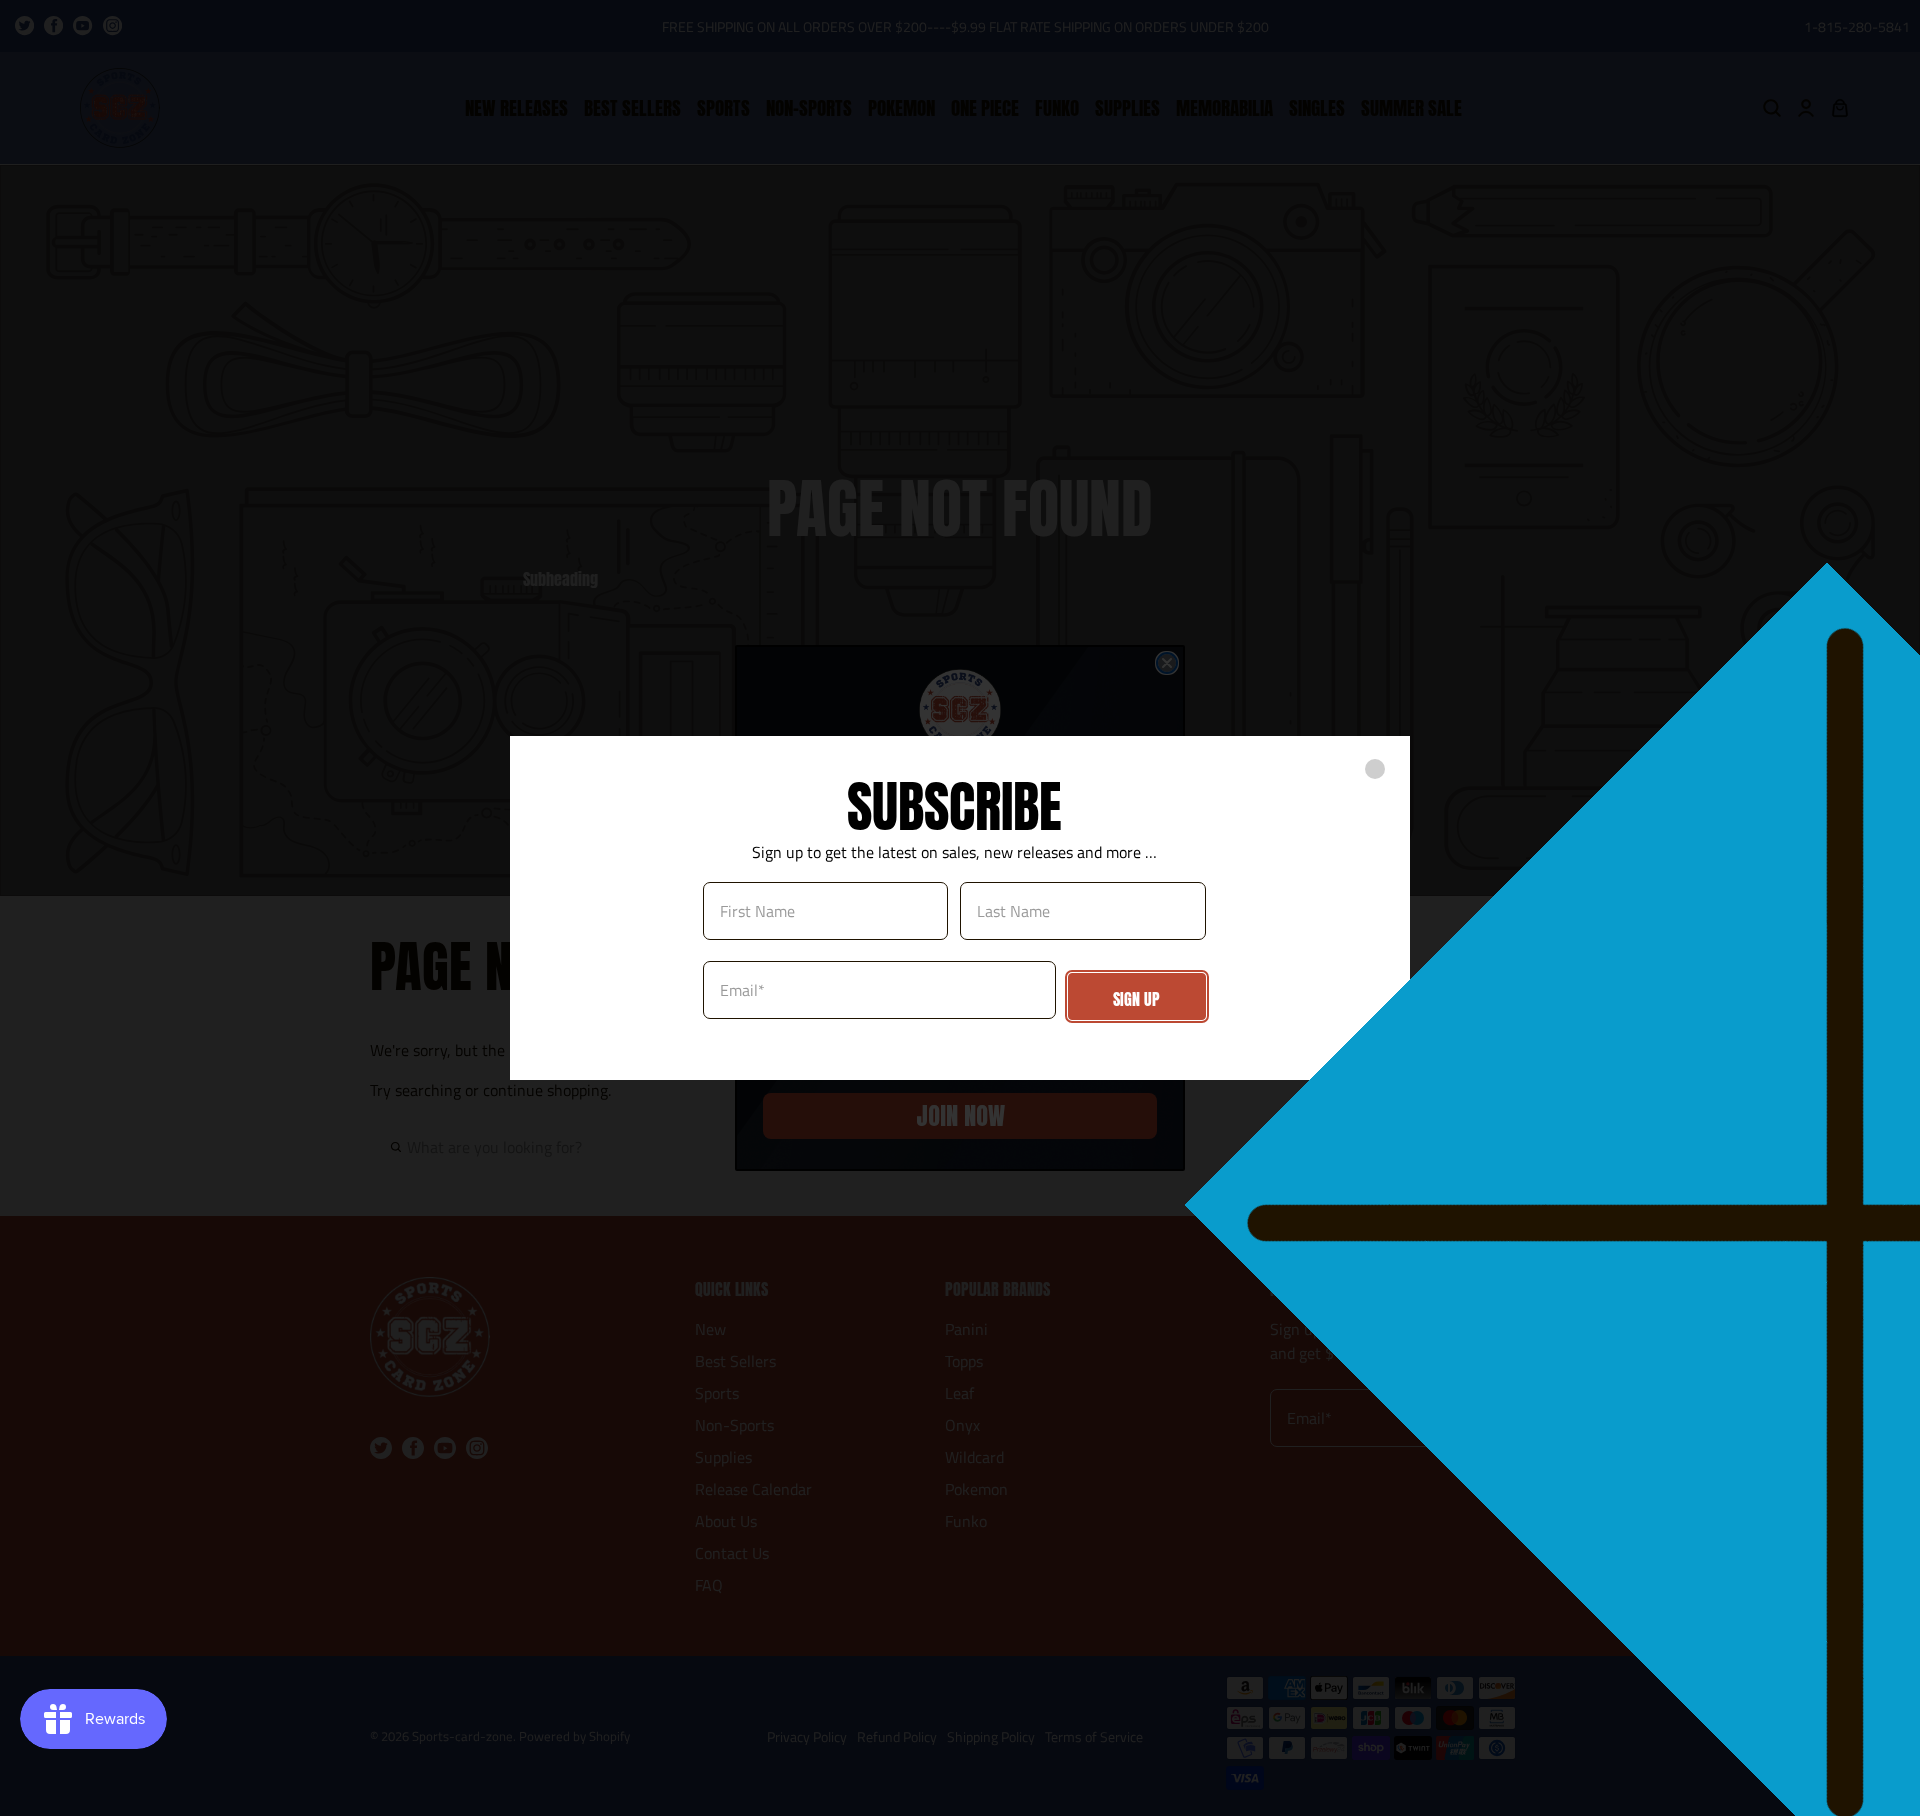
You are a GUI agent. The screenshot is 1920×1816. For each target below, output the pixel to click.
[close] (1375, 769)
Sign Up (1136, 999)
